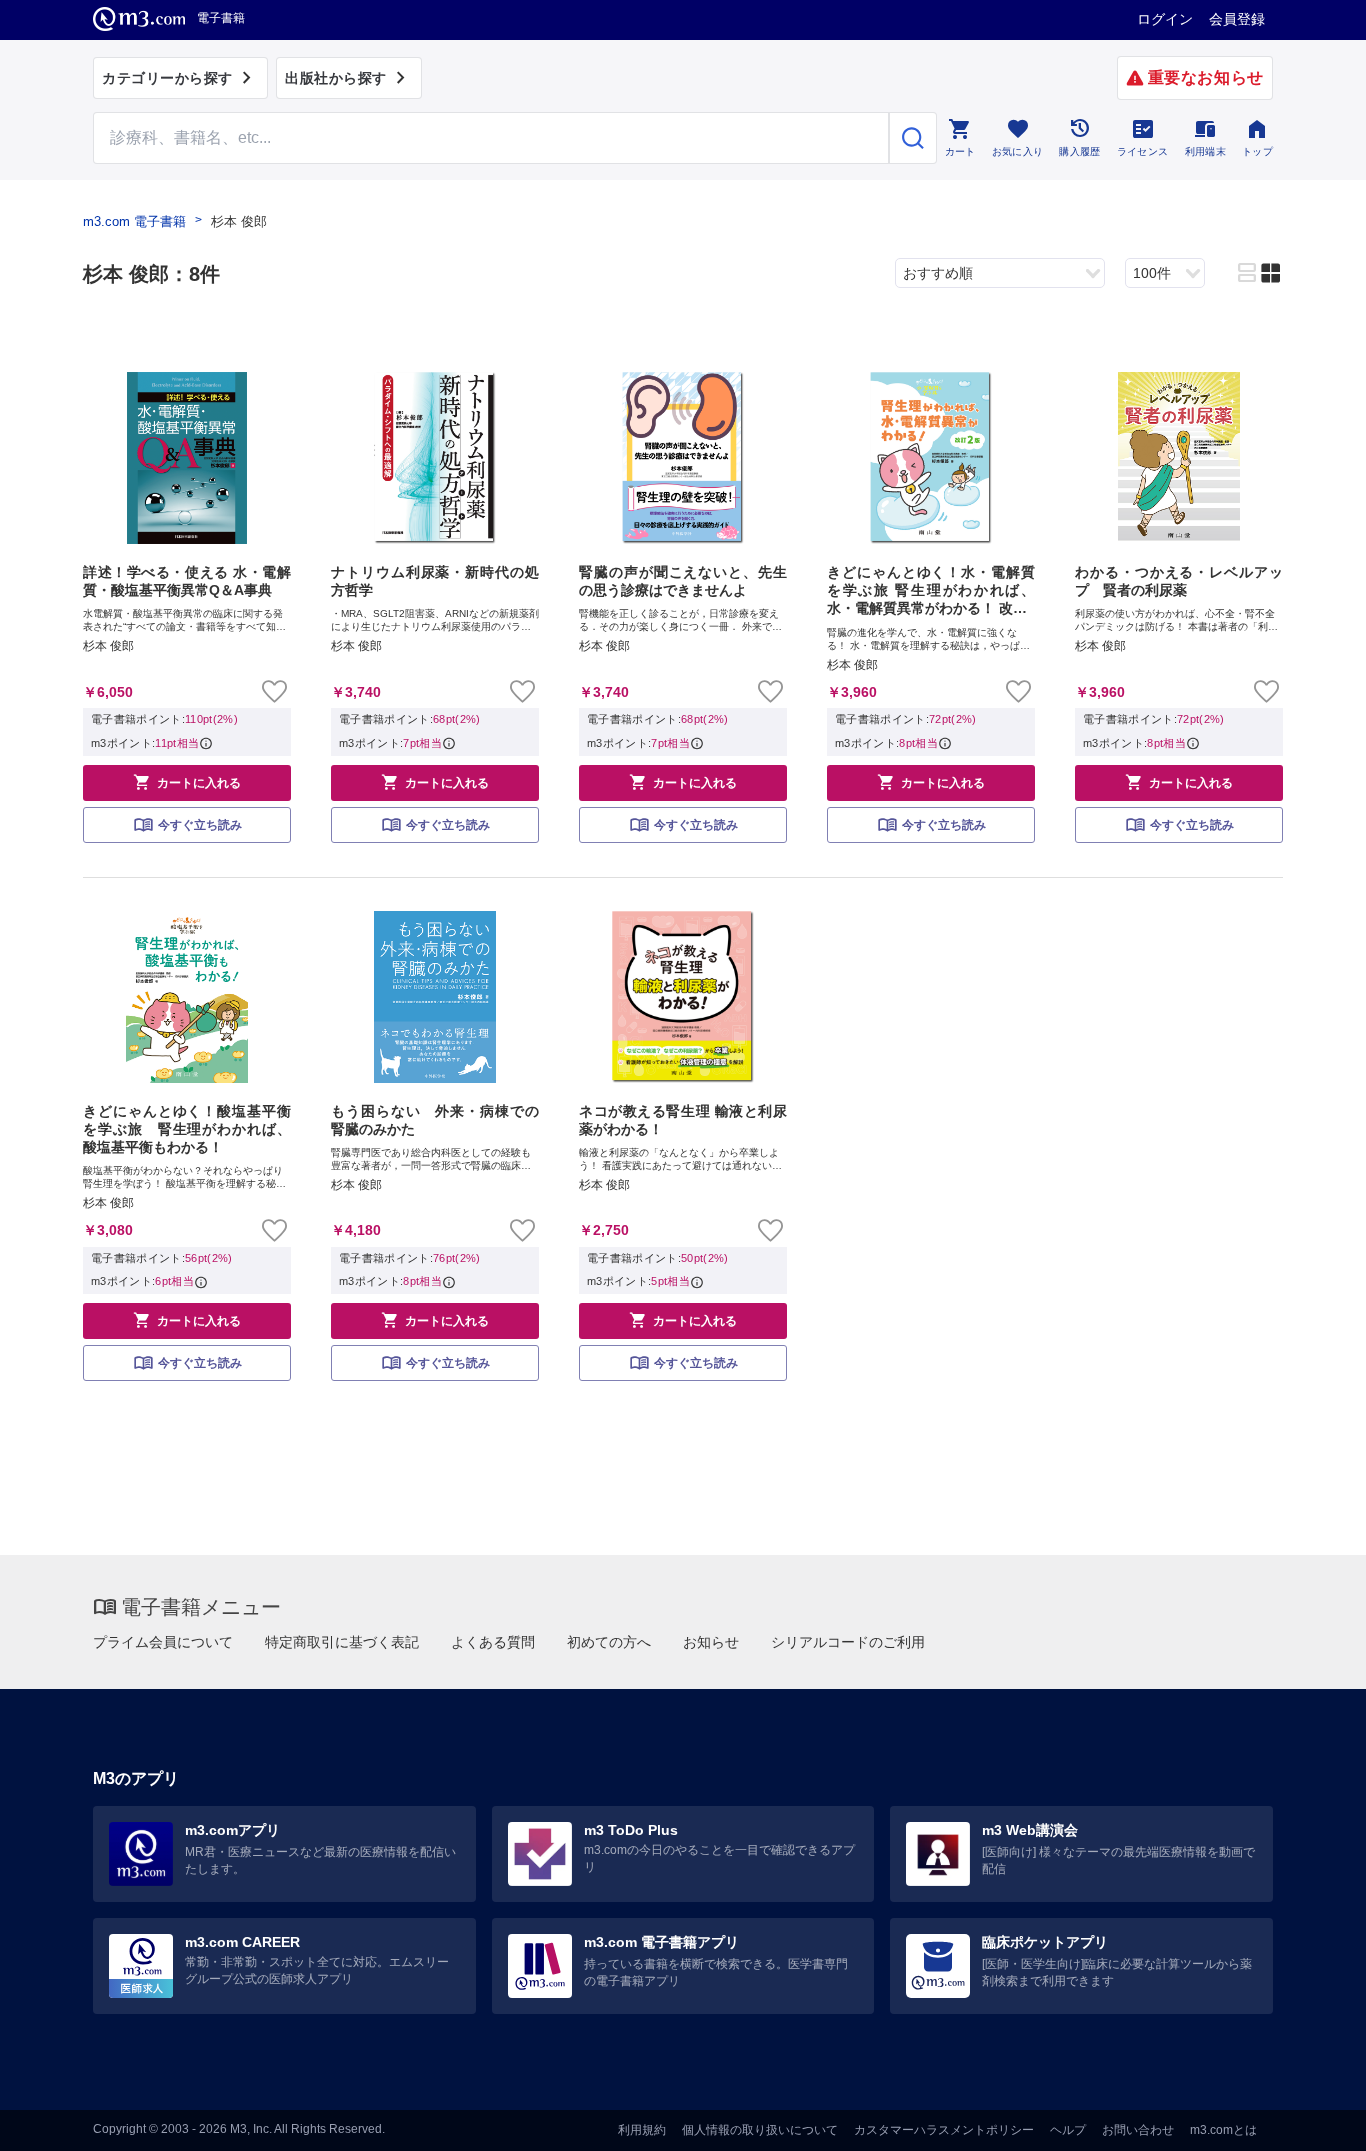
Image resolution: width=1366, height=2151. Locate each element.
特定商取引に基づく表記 (342, 1642)
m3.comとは (1223, 2130)
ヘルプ (1068, 2130)
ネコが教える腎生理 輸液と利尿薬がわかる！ (683, 1120)
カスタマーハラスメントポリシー (944, 2130)
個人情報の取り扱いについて (760, 2130)
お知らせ (711, 1642)
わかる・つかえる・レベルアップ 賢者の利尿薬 (1179, 581)
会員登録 (1237, 19)
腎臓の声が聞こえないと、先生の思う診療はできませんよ (683, 581)
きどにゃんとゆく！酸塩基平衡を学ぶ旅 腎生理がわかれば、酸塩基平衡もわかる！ (187, 1129)
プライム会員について (163, 1642)
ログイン (1165, 19)
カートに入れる (187, 782)
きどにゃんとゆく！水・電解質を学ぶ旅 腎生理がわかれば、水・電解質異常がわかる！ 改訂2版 (931, 591)
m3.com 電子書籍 (134, 221)
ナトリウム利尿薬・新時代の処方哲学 (435, 581)
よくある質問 (493, 1642)
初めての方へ (609, 1642)
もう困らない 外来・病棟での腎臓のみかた (435, 1120)
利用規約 (642, 2130)
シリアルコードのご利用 (848, 1642)
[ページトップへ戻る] (1309, 2118)
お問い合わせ (1138, 2130)
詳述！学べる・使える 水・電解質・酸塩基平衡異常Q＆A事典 (187, 581)
